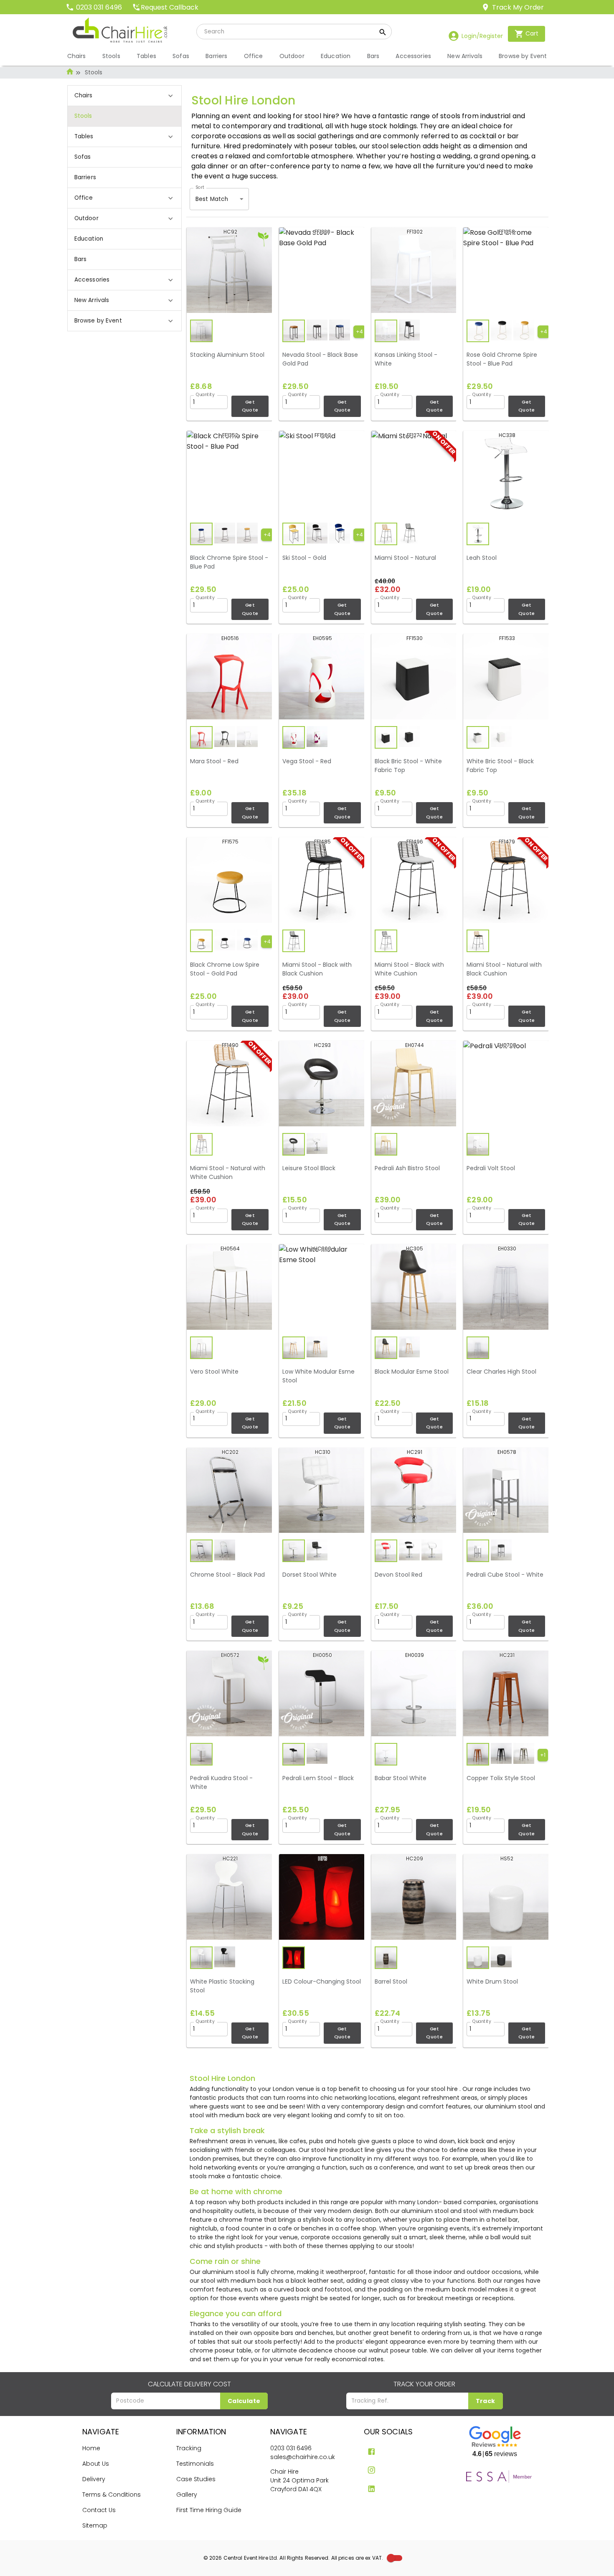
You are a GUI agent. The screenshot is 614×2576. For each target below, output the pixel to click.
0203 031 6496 (291, 2448)
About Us (96, 2464)
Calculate (244, 2401)
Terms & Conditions (112, 2495)
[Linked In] (372, 2489)
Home (91, 2448)
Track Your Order (424, 2384)
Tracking (189, 2448)
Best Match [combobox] (212, 199)
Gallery (187, 2495)
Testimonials (195, 2464)
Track (486, 2401)
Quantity (205, 394)
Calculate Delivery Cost (189, 2384)
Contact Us (99, 2510)
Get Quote (250, 406)
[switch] (391, 2558)
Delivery (94, 2479)
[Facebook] (372, 2452)
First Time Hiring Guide (209, 2510)
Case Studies (196, 2479)
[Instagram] (372, 2470)
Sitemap (95, 2525)
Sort (200, 187)
